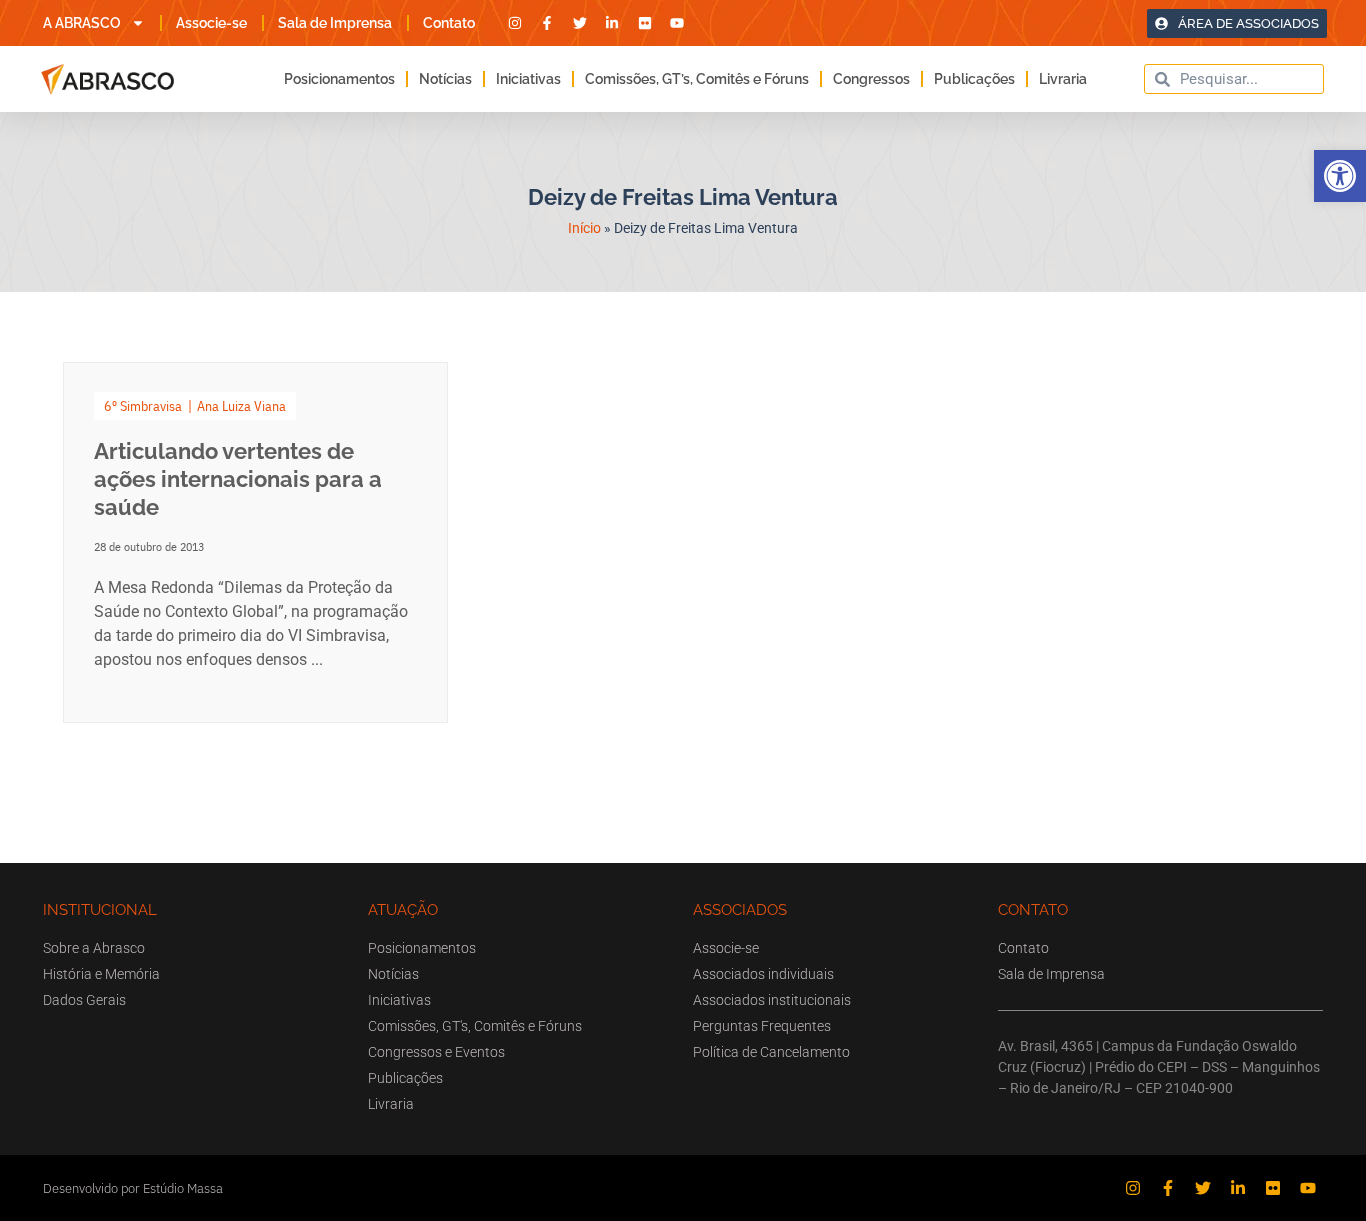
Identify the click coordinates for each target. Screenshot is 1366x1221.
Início (584, 228)
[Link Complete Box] (255, 542)
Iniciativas (528, 79)
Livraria (1063, 79)
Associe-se (211, 23)
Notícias (445, 79)
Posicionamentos (339, 79)
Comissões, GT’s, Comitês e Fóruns (697, 79)
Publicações (974, 79)
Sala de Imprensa (335, 23)
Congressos (871, 79)
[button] (1340, 176)
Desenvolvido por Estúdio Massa (133, 1188)
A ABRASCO (82, 23)
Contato (449, 23)
